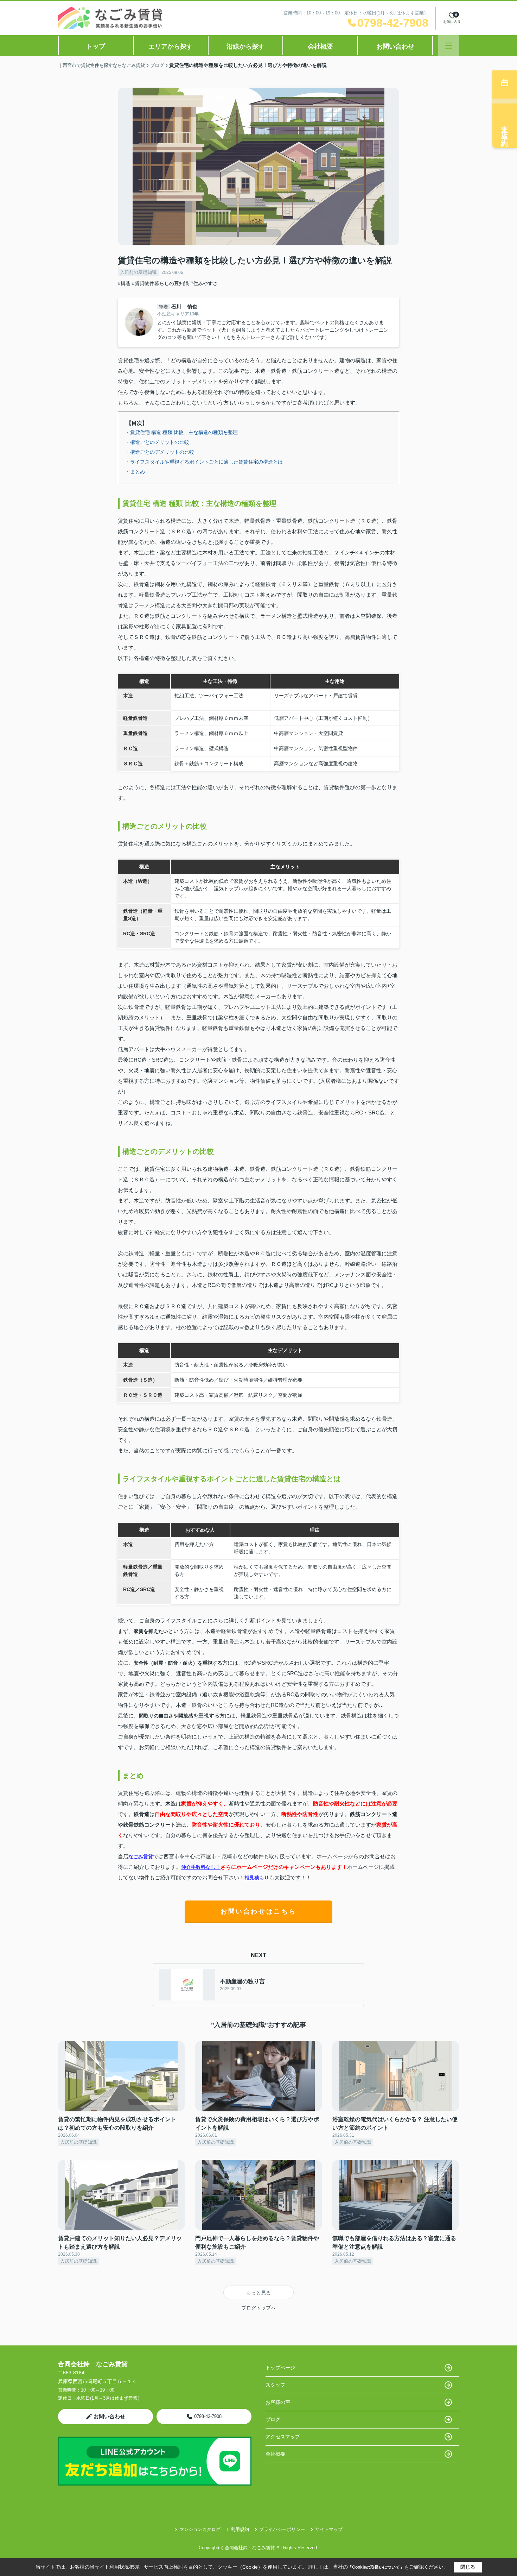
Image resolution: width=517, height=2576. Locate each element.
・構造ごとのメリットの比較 (157, 442)
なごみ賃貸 (141, 1856)
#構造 (124, 283)
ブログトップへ (258, 2308)
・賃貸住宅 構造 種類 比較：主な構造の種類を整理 (181, 432)
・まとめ (135, 472)
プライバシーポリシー (282, 2529)
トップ (96, 46)
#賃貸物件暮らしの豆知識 (160, 283)
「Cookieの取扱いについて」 (376, 2567)
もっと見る (258, 2293)
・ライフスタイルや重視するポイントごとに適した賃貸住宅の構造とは (204, 462)
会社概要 (320, 46)
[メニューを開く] (449, 46)
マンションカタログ (200, 2529)
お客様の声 (278, 2402)
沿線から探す (245, 46)
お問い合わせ (395, 46)
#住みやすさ (204, 283)
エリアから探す (171, 46)
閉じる (468, 2567)
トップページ (280, 2368)
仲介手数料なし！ (201, 1867)
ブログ (273, 2419)
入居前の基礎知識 (138, 272)
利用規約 (240, 2529)
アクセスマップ (283, 2437)
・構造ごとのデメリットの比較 (160, 452)
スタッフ (275, 2385)
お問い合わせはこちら (258, 1911)
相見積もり (257, 1878)
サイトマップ (329, 2529)
